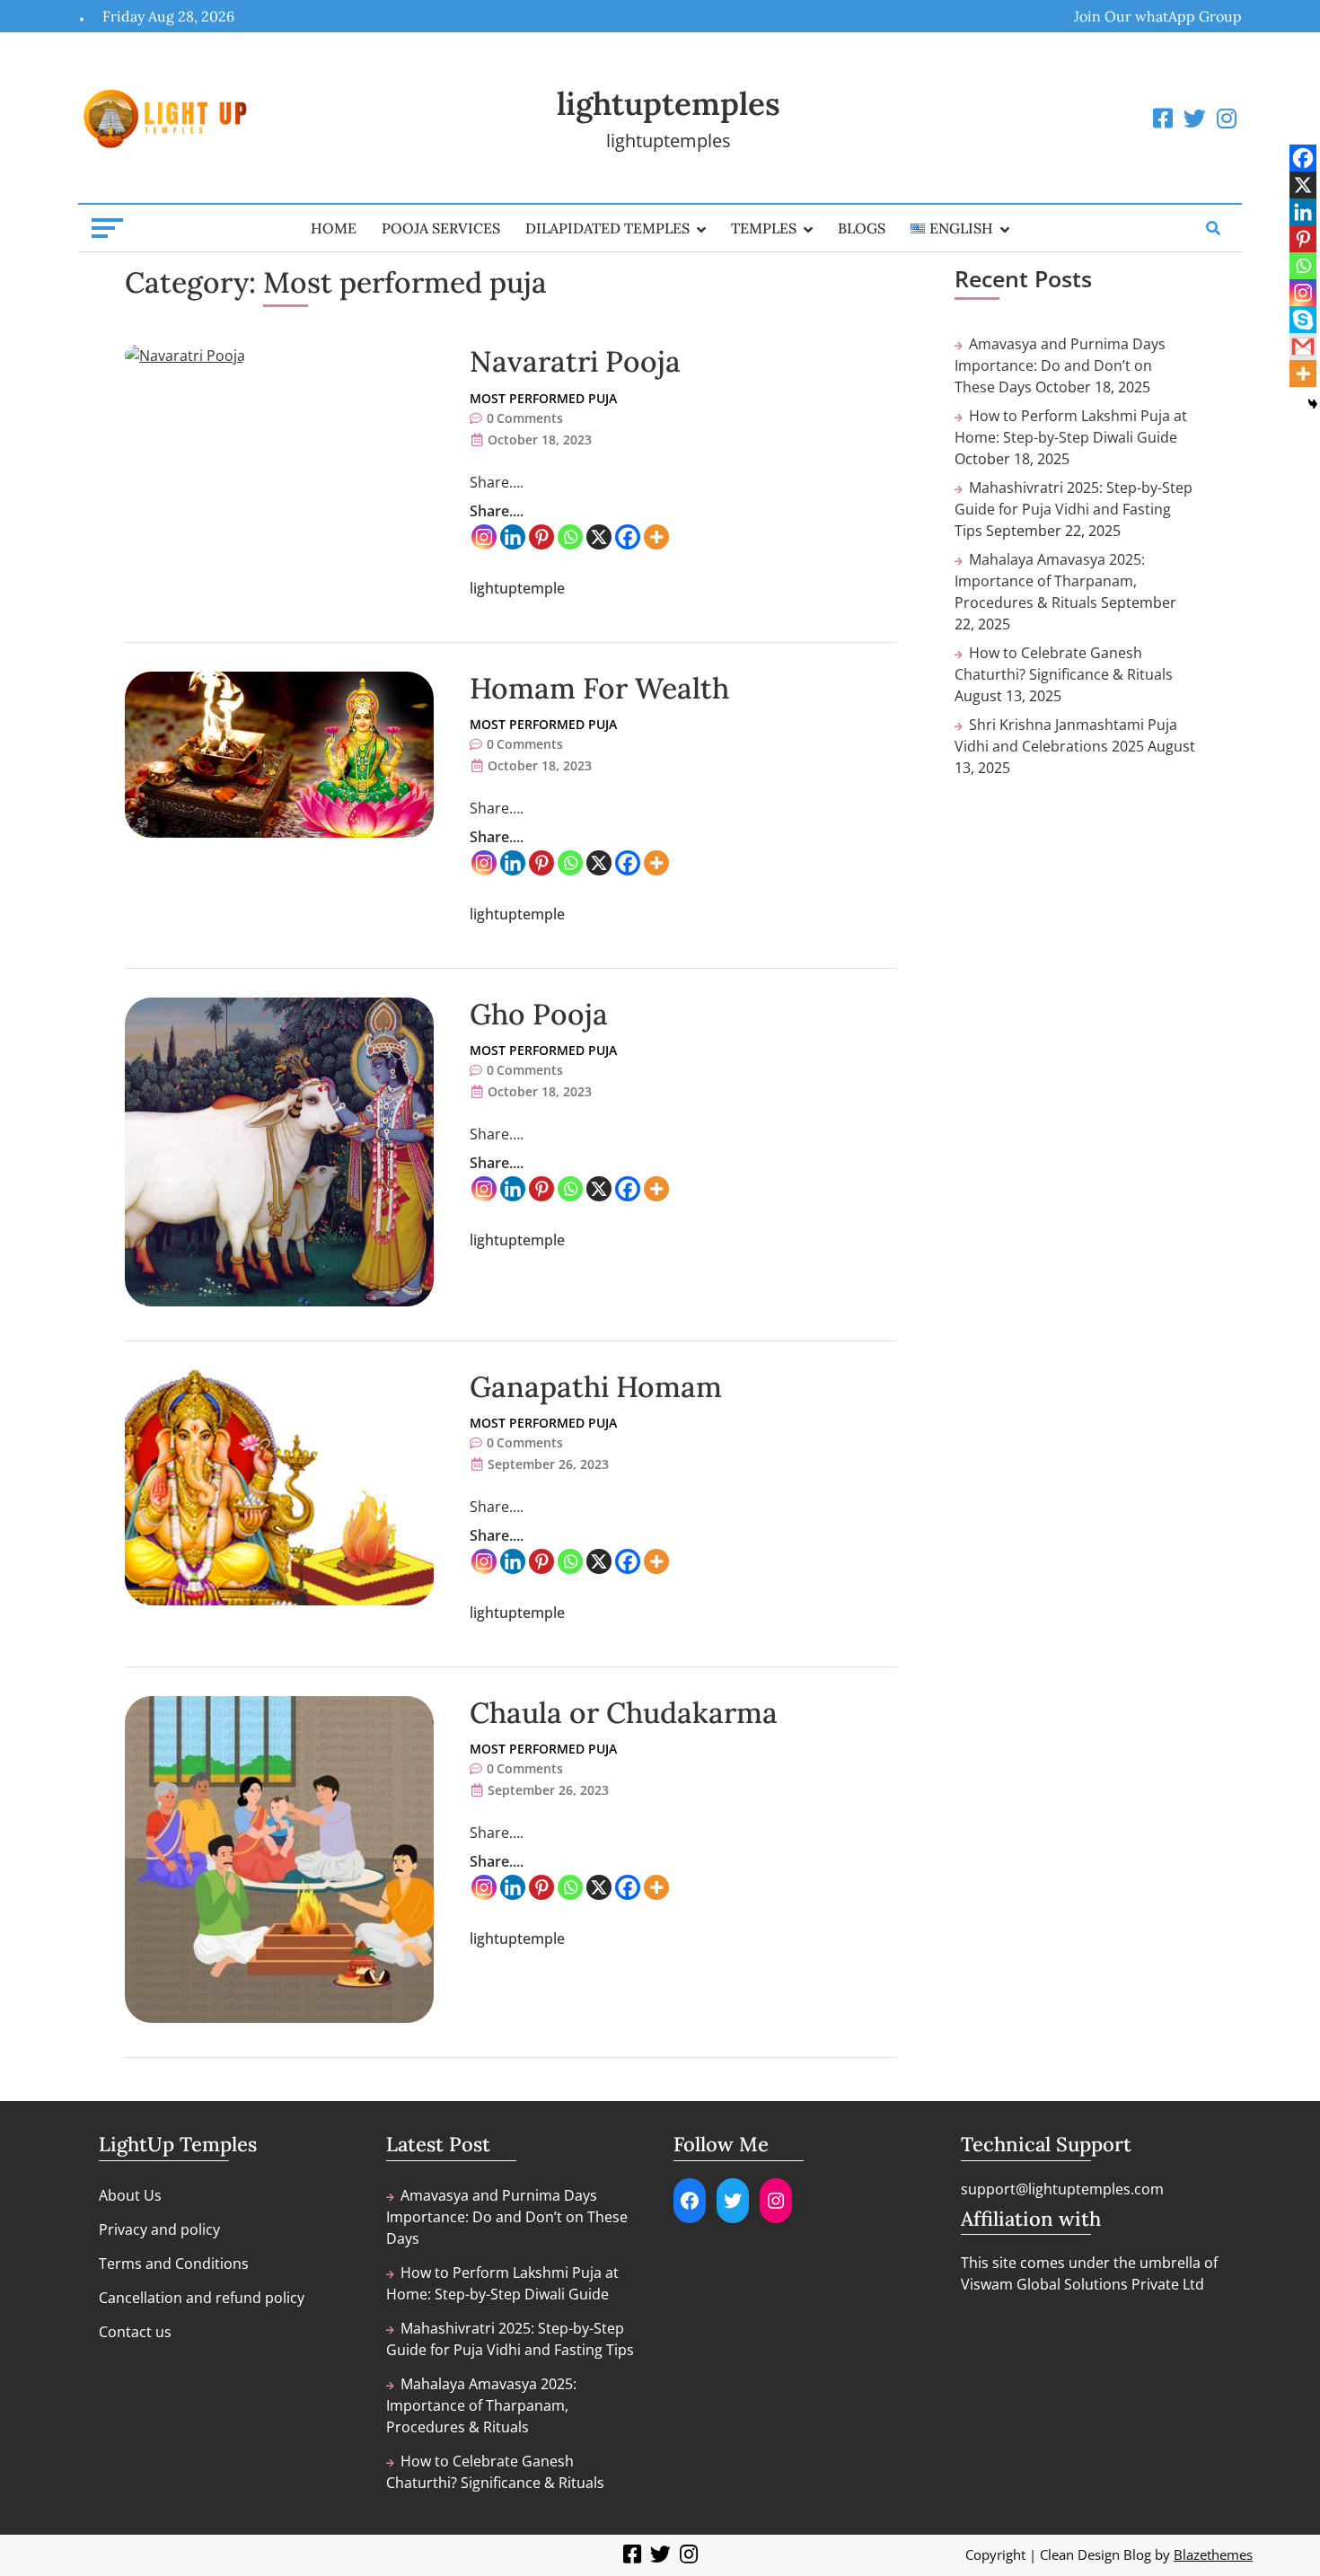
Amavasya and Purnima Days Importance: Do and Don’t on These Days (1060, 365)
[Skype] (1303, 320)
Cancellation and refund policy (202, 2298)
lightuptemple (517, 588)
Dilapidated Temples (607, 228)
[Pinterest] (541, 537)
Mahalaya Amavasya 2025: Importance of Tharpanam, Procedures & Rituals (1050, 581)
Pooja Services (441, 228)
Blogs (862, 228)
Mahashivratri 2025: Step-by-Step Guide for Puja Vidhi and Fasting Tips (1074, 509)
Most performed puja (543, 398)
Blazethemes (1213, 2554)
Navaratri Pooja (575, 361)
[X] (599, 537)
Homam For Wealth (599, 688)
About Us (130, 2195)
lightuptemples (669, 104)
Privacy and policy (159, 2229)
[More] (656, 537)
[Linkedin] (513, 537)
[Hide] (1313, 404)
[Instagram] (484, 537)
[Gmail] (1303, 347)
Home (334, 228)
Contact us (135, 2332)
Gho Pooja (539, 1014)
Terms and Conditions (174, 2264)
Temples (764, 228)
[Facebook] (628, 537)
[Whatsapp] (570, 537)
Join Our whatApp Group (1158, 16)
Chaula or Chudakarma (624, 1713)
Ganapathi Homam (596, 1387)
